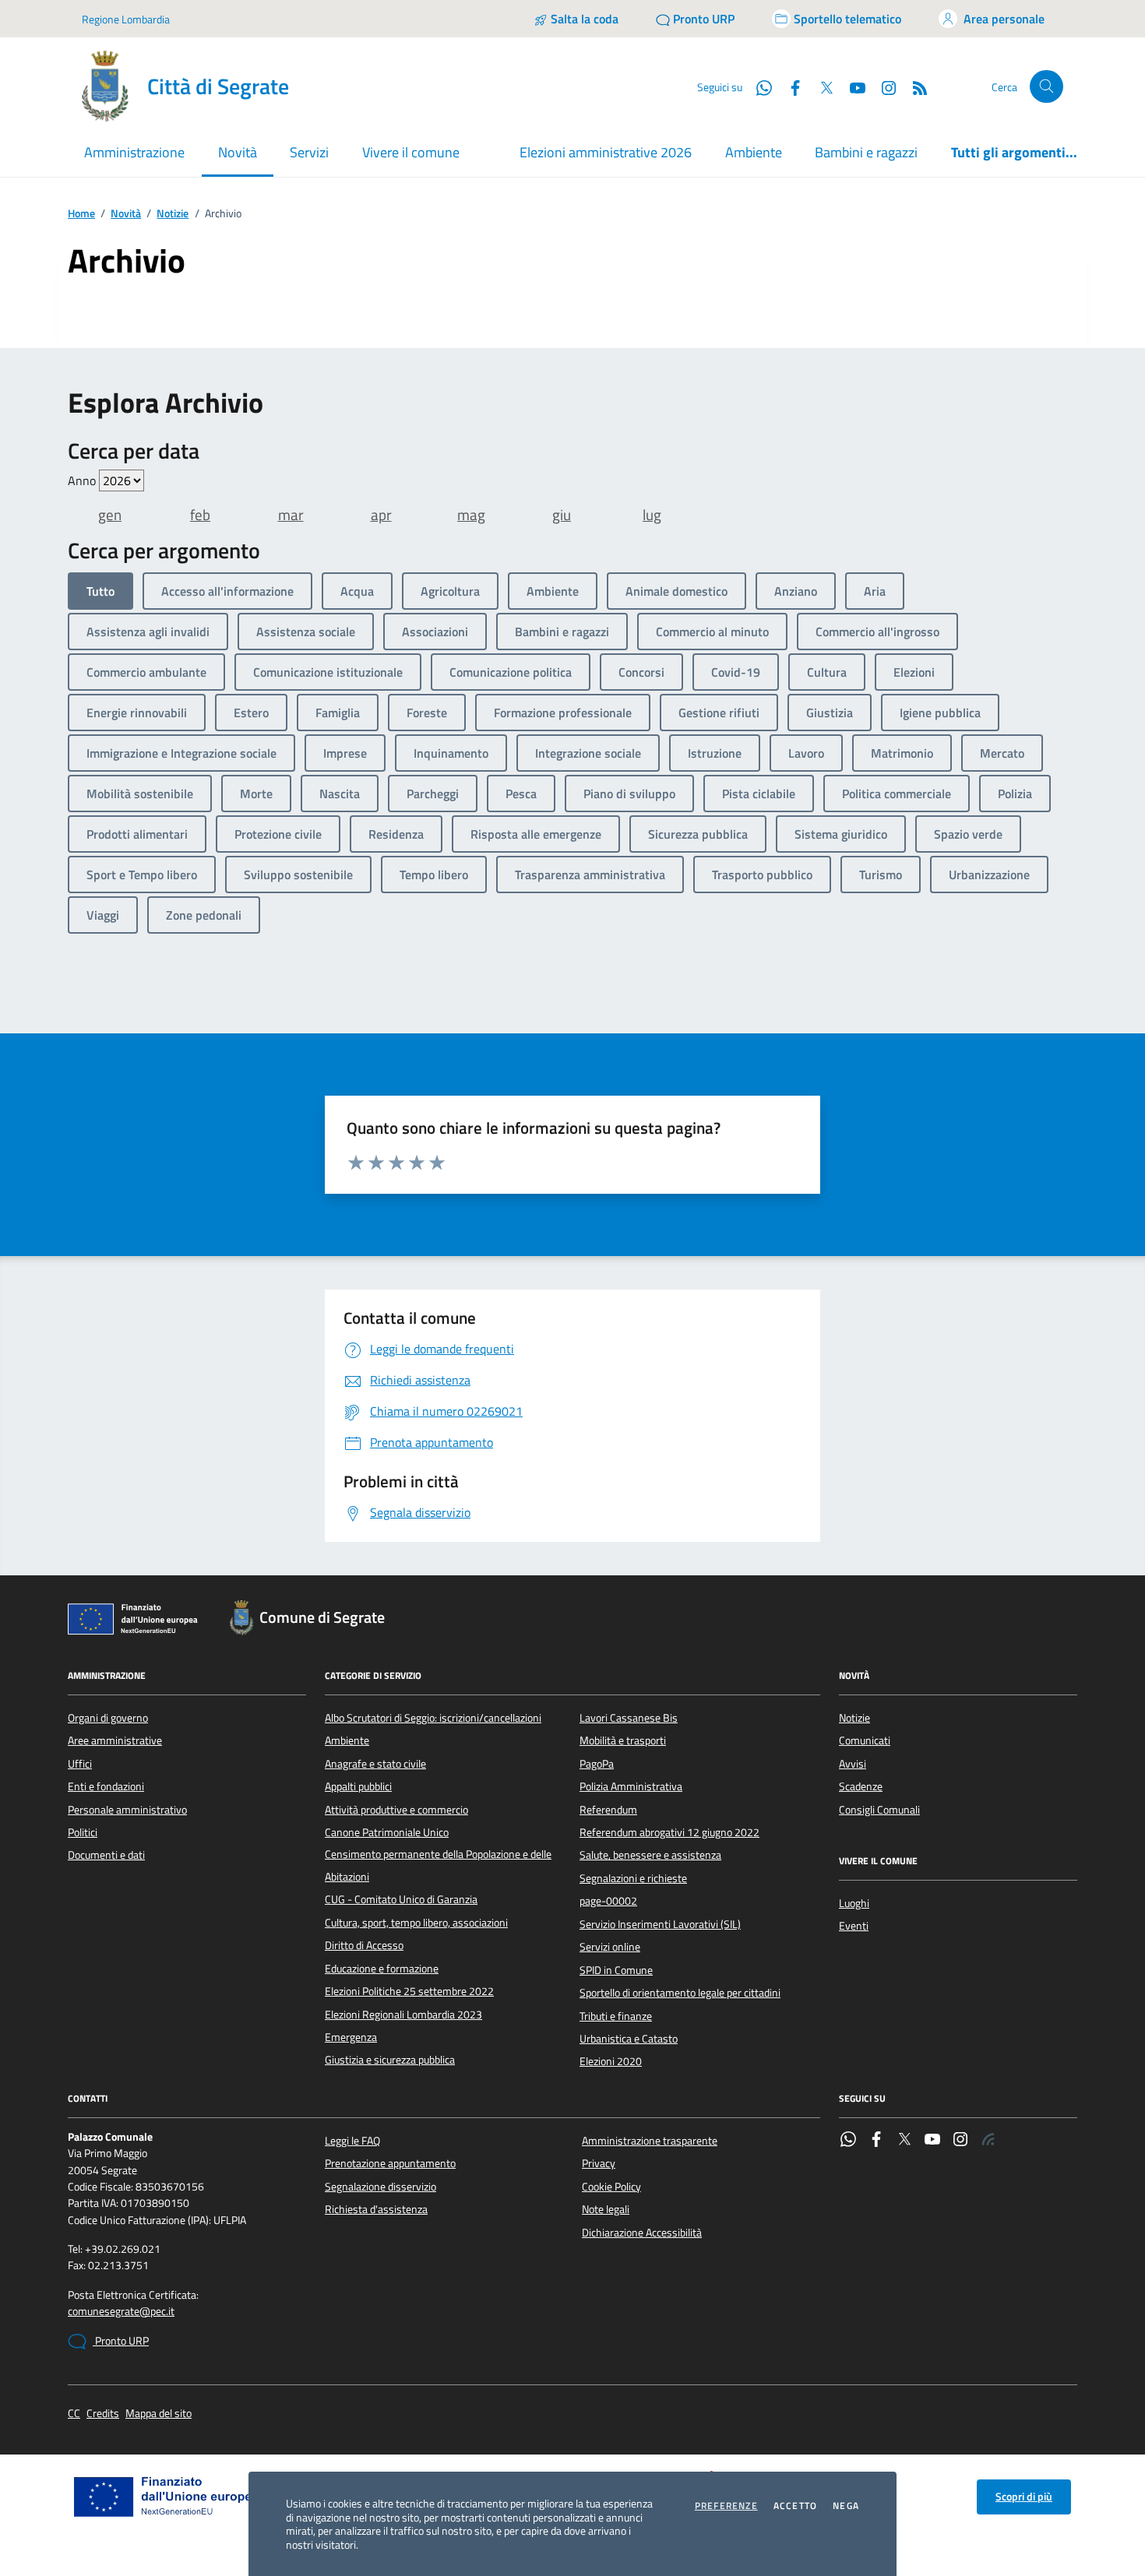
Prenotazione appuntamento (390, 2163)
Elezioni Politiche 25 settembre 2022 (409, 1991)
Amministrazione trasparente (650, 2141)
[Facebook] (876, 2141)
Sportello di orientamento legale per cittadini (680, 1993)
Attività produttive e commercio (396, 1810)
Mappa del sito (159, 2414)
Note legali (606, 2209)
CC (74, 2414)
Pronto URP (121, 2341)
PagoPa (597, 1764)
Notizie (173, 214)
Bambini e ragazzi (866, 152)
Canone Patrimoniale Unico (387, 1832)
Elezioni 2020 (611, 2061)
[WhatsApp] (848, 2141)
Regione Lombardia (126, 19)
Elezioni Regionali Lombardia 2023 (403, 2015)
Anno (83, 480)
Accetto (795, 2506)
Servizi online (610, 1947)
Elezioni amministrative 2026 (606, 152)
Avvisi (853, 1764)
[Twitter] (904, 2141)
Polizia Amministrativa (631, 1786)
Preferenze (726, 2506)
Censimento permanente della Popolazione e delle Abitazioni (438, 1865)
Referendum (608, 1810)
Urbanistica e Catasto (629, 2039)
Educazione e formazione (382, 1969)
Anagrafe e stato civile (375, 1764)
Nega (846, 2506)
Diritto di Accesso (364, 1945)
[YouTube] (932, 2141)
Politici (83, 1832)
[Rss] (988, 2141)
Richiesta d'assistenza (376, 2209)
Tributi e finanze (616, 2016)
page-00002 (608, 1901)
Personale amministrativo (127, 1810)
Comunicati (865, 1740)
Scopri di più (1024, 2497)
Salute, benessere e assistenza (650, 1855)
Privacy (599, 2163)
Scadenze (861, 1786)
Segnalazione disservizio (380, 2187)
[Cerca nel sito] (1046, 87)
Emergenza (351, 2037)
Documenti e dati (106, 1855)
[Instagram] (883, 86)
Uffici (80, 1764)
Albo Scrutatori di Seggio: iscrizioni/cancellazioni (433, 1718)
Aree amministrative (115, 1740)
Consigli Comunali (879, 1810)
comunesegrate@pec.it (121, 2312)
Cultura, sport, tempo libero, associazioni (416, 1923)
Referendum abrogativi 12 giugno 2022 (669, 1832)
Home (81, 214)
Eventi (854, 1926)
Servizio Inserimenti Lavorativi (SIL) (660, 1924)
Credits (103, 2414)
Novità (126, 214)
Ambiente (754, 152)
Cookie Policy (611, 2187)
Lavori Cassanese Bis (629, 1718)
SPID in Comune (616, 1970)
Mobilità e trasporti (623, 1740)
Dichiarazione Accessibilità (642, 2233)
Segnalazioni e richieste (633, 1878)
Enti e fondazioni (106, 1786)
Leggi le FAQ (352, 2141)
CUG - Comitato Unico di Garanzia (401, 1899)
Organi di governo (108, 1718)
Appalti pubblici (358, 1786)
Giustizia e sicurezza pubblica (390, 2060)
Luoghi (854, 1903)
